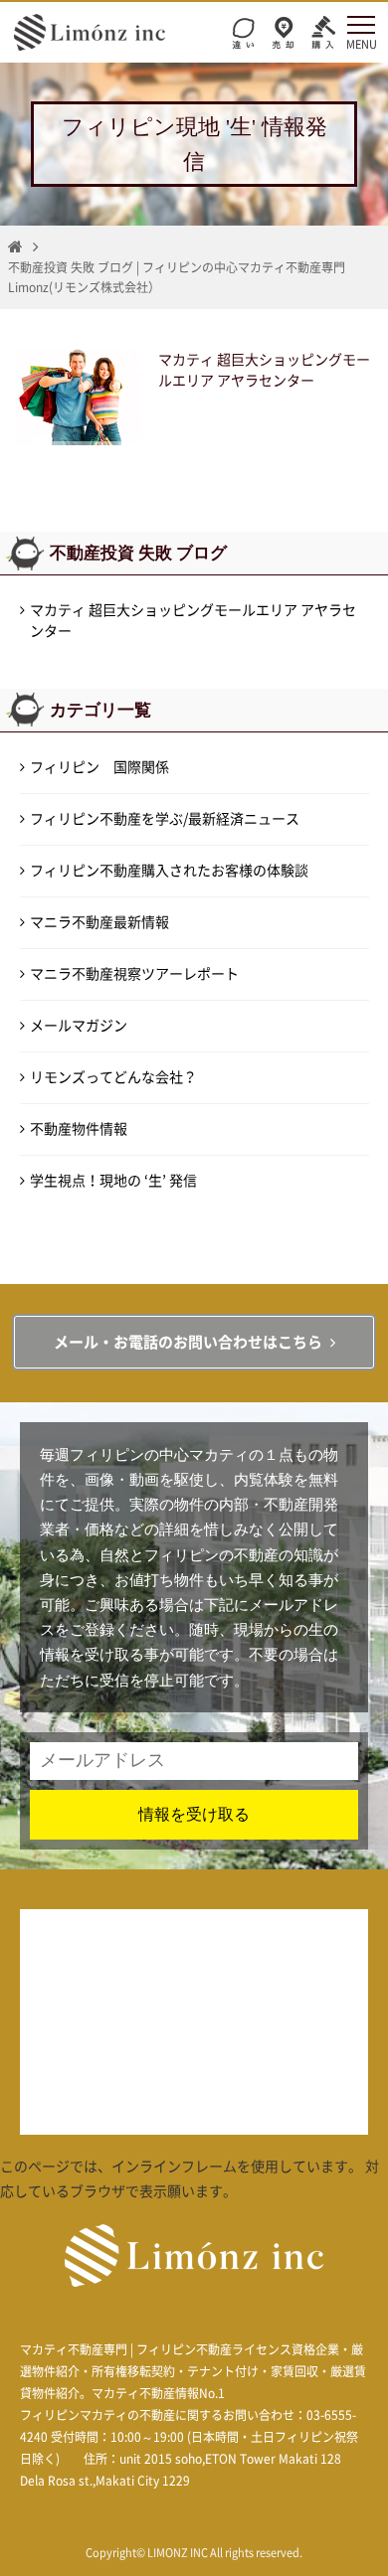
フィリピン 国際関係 (99, 767)
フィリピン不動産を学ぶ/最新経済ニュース (165, 819)
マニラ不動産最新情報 (99, 922)
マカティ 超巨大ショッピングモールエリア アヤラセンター (193, 621)
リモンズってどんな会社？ (113, 1077)
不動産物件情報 (79, 1129)
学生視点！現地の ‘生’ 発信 (113, 1181)
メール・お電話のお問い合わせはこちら (188, 1342)
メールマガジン (79, 1026)
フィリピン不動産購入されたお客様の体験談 (169, 871)
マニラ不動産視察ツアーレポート (134, 974)
